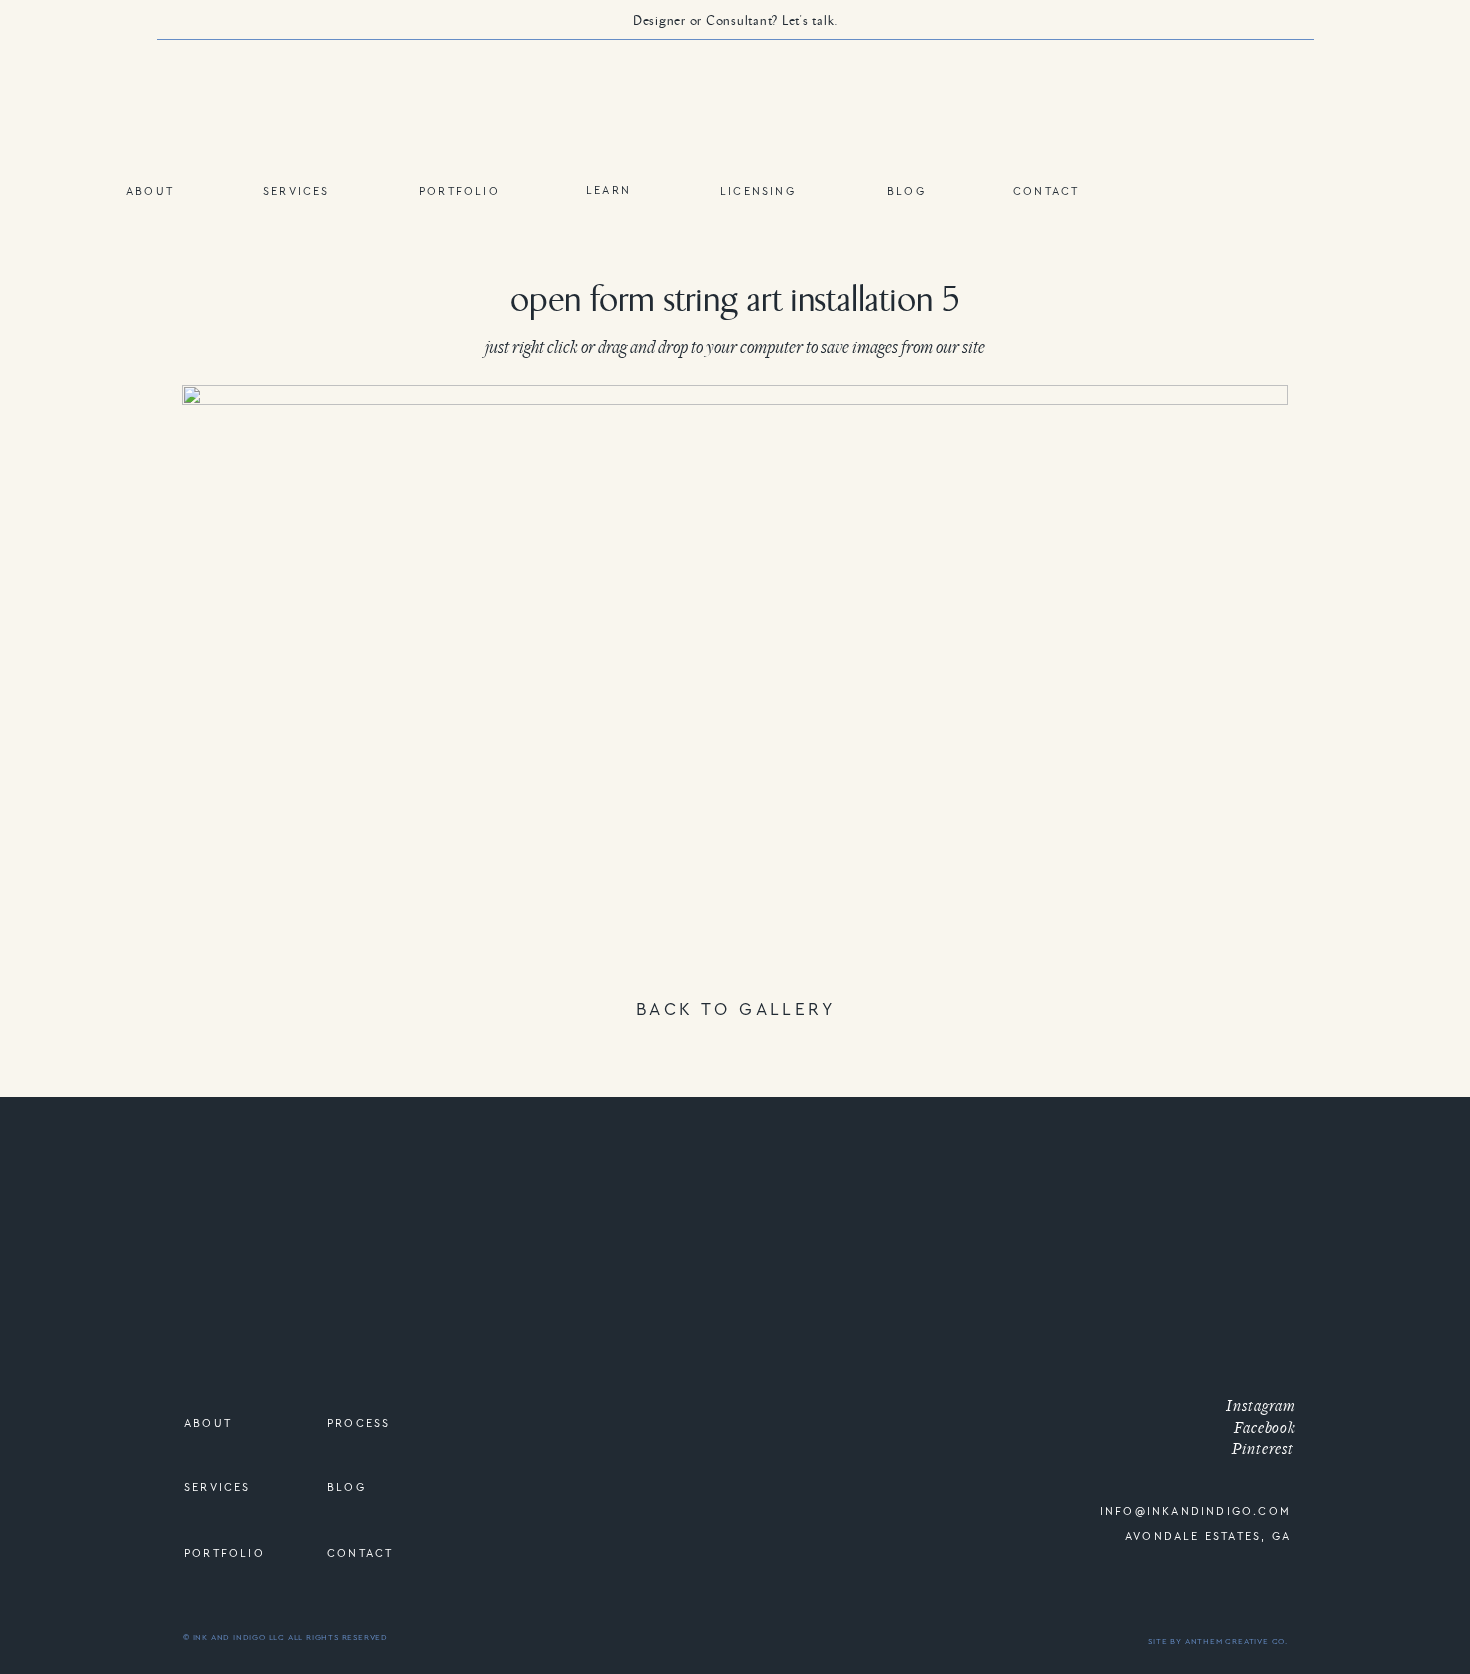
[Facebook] (1245, 1387)
